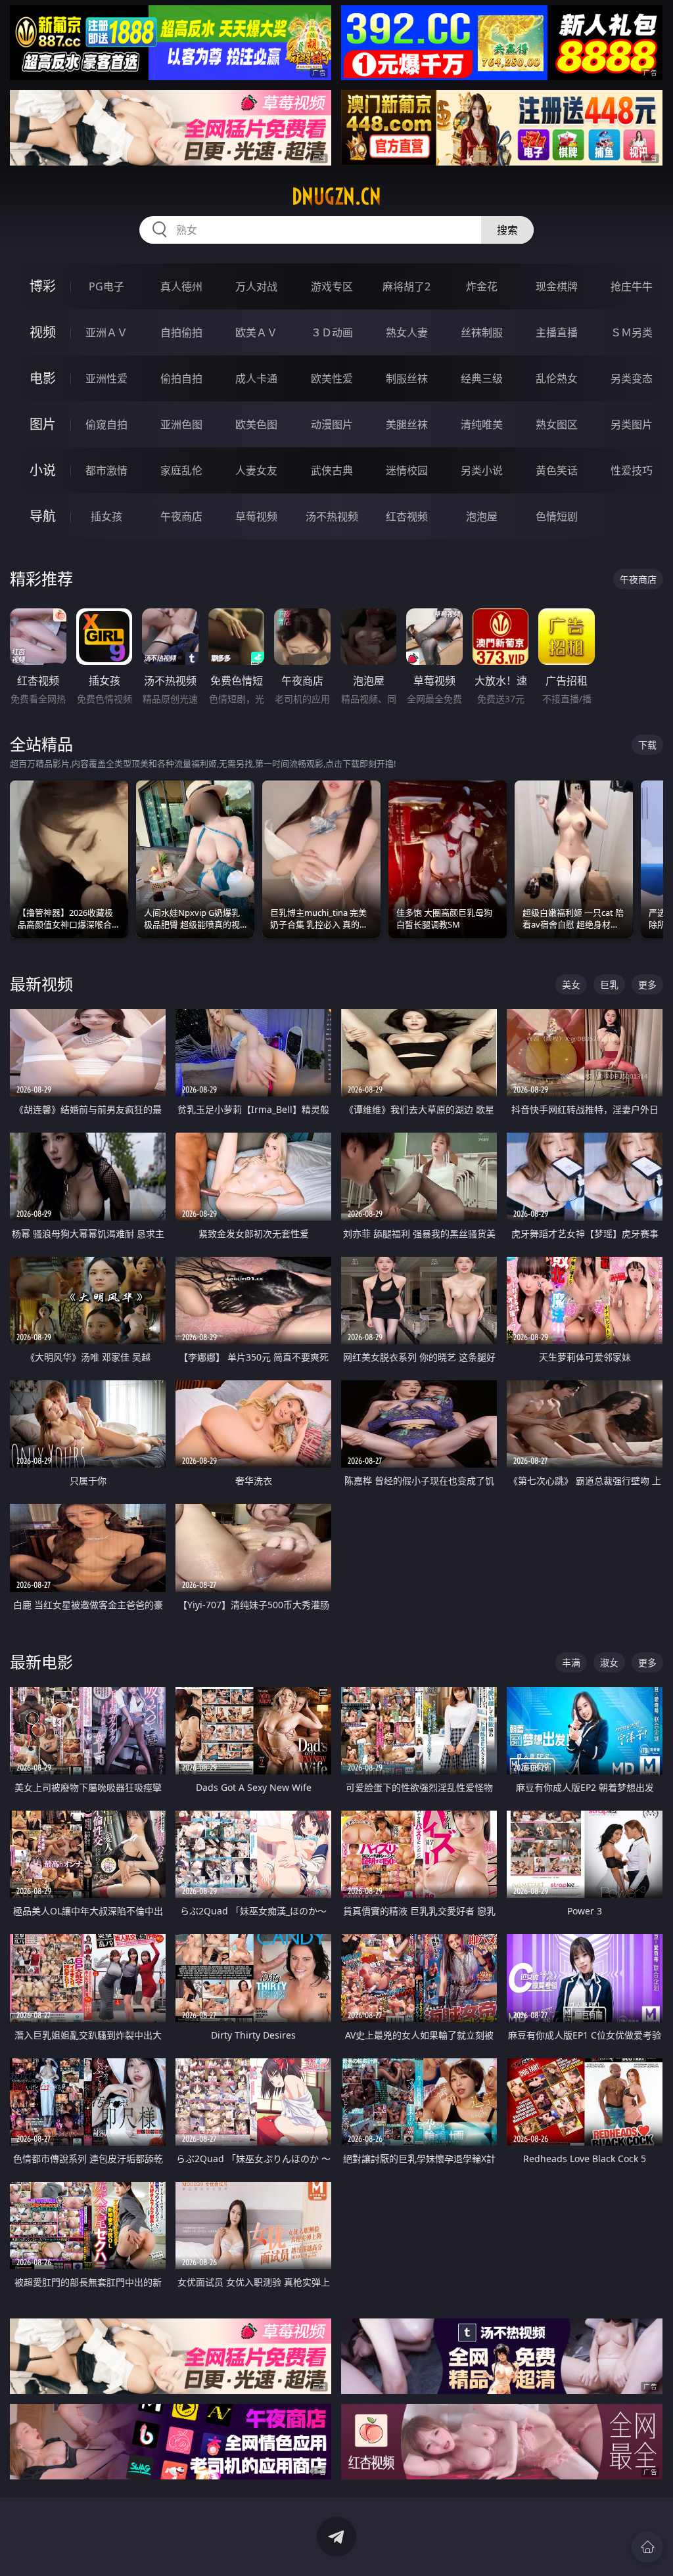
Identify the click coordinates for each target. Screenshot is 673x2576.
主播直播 (557, 332)
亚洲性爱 (106, 378)
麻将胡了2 (406, 286)
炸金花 (482, 286)
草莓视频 (256, 516)
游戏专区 (332, 286)
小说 (43, 470)
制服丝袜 (407, 378)
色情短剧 (557, 516)
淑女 (609, 1662)
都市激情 (106, 470)
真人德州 (181, 286)
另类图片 (632, 424)
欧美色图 (256, 424)
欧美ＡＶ (256, 332)
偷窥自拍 (106, 424)
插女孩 (106, 516)
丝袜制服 (482, 332)
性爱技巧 (632, 470)
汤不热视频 (332, 516)
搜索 (507, 230)
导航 (43, 516)
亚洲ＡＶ (106, 332)
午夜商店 (181, 516)
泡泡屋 (482, 516)
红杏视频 (407, 516)
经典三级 (482, 378)
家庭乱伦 (181, 470)
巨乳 (609, 984)
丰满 (571, 1662)
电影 (43, 378)
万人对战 (256, 286)
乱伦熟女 (557, 378)
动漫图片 (332, 424)
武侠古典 (332, 470)
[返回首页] (647, 2547)
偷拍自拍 (181, 378)
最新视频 (41, 984)
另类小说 (482, 470)
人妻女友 (256, 470)
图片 (43, 424)
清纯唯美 (482, 424)
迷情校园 (407, 470)
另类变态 (632, 378)
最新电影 (41, 1662)
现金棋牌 (557, 286)
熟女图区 (557, 424)
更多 (647, 984)
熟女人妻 (407, 332)
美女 (571, 984)
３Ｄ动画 (332, 332)
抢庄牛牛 (632, 286)
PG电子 (106, 286)
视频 (43, 332)
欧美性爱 (332, 378)
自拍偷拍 (181, 332)
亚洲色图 (181, 424)
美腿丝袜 (407, 424)
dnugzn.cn (336, 196)
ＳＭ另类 (632, 332)
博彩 (43, 286)
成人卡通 (256, 378)
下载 (647, 745)
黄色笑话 (557, 470)
